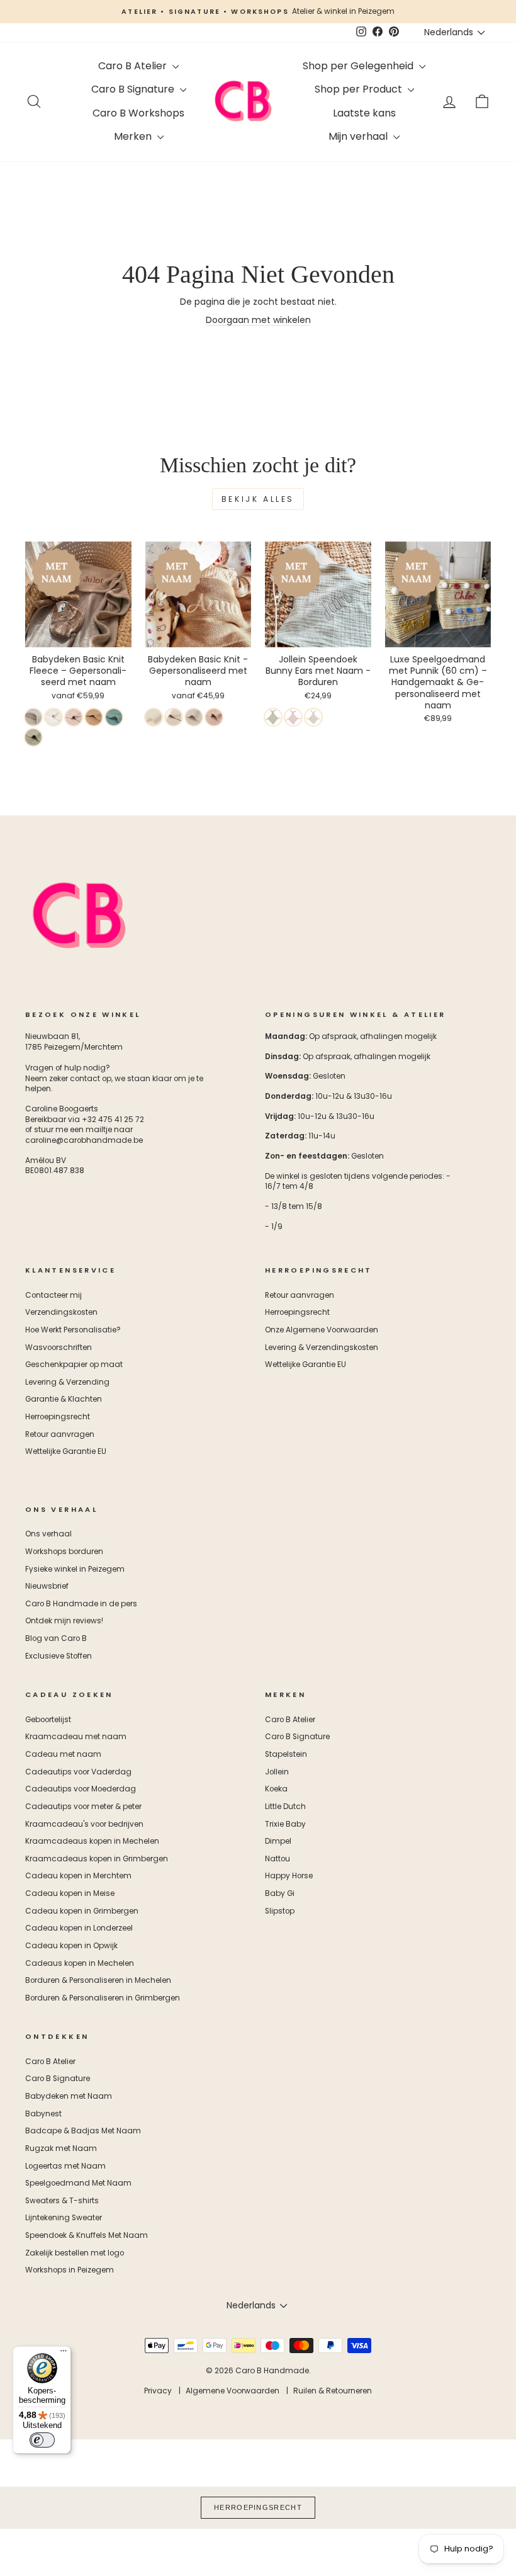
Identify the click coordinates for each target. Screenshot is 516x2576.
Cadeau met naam (63, 1754)
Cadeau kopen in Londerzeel (79, 1928)
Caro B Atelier (134, 66)
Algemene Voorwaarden (233, 2391)
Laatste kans (364, 113)
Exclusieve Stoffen (59, 1656)
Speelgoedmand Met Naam (78, 2183)
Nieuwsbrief (47, 1586)
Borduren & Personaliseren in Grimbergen (103, 1998)
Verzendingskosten (61, 1312)
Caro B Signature (134, 89)
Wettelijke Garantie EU (66, 1451)
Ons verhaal (48, 1534)
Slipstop (280, 1911)
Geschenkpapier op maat (74, 1365)
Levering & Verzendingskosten (322, 1348)
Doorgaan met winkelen (258, 320)
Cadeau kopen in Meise (70, 1893)
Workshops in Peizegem (70, 2270)
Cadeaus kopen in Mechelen (80, 1963)
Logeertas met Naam (65, 2166)
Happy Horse (289, 1876)
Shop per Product (360, 89)
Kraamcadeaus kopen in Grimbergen (97, 1859)
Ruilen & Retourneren (333, 2391)
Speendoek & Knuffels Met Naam (87, 2235)
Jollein (277, 1772)
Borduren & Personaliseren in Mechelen (98, 1980)
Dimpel (278, 1841)
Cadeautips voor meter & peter (83, 1807)
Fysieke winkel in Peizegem (75, 1569)
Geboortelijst (48, 1720)
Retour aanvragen (60, 1434)
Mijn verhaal (359, 136)
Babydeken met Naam (69, 2096)
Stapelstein (286, 1754)
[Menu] (64, 2354)
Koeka (276, 1789)
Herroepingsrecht (58, 1417)
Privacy (158, 2391)
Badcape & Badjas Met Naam (83, 2131)
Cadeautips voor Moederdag (81, 1789)
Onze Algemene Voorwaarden (322, 1330)
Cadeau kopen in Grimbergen (82, 1911)
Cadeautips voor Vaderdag (78, 1772)
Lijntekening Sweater (64, 2218)
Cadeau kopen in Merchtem (78, 1876)
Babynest (43, 2114)
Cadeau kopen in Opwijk (71, 1946)
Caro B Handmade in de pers (81, 1604)
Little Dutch (285, 1807)
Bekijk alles (258, 499)
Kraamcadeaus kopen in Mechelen (92, 1841)
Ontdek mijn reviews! (64, 1621)
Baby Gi (280, 1893)
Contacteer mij (53, 1295)
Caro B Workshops (138, 113)
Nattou (278, 1859)
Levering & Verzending (67, 1382)
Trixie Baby (285, 1824)
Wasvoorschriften (59, 1348)
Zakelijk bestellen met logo (75, 2253)
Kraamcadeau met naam (76, 1737)
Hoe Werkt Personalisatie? (73, 1330)
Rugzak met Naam (61, 2148)
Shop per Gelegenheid (359, 66)
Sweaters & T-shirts (62, 2201)
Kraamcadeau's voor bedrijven (84, 1824)
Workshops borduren (64, 1552)
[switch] (42, 2440)
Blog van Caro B (56, 1638)
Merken (134, 136)
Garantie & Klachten (64, 1399)
